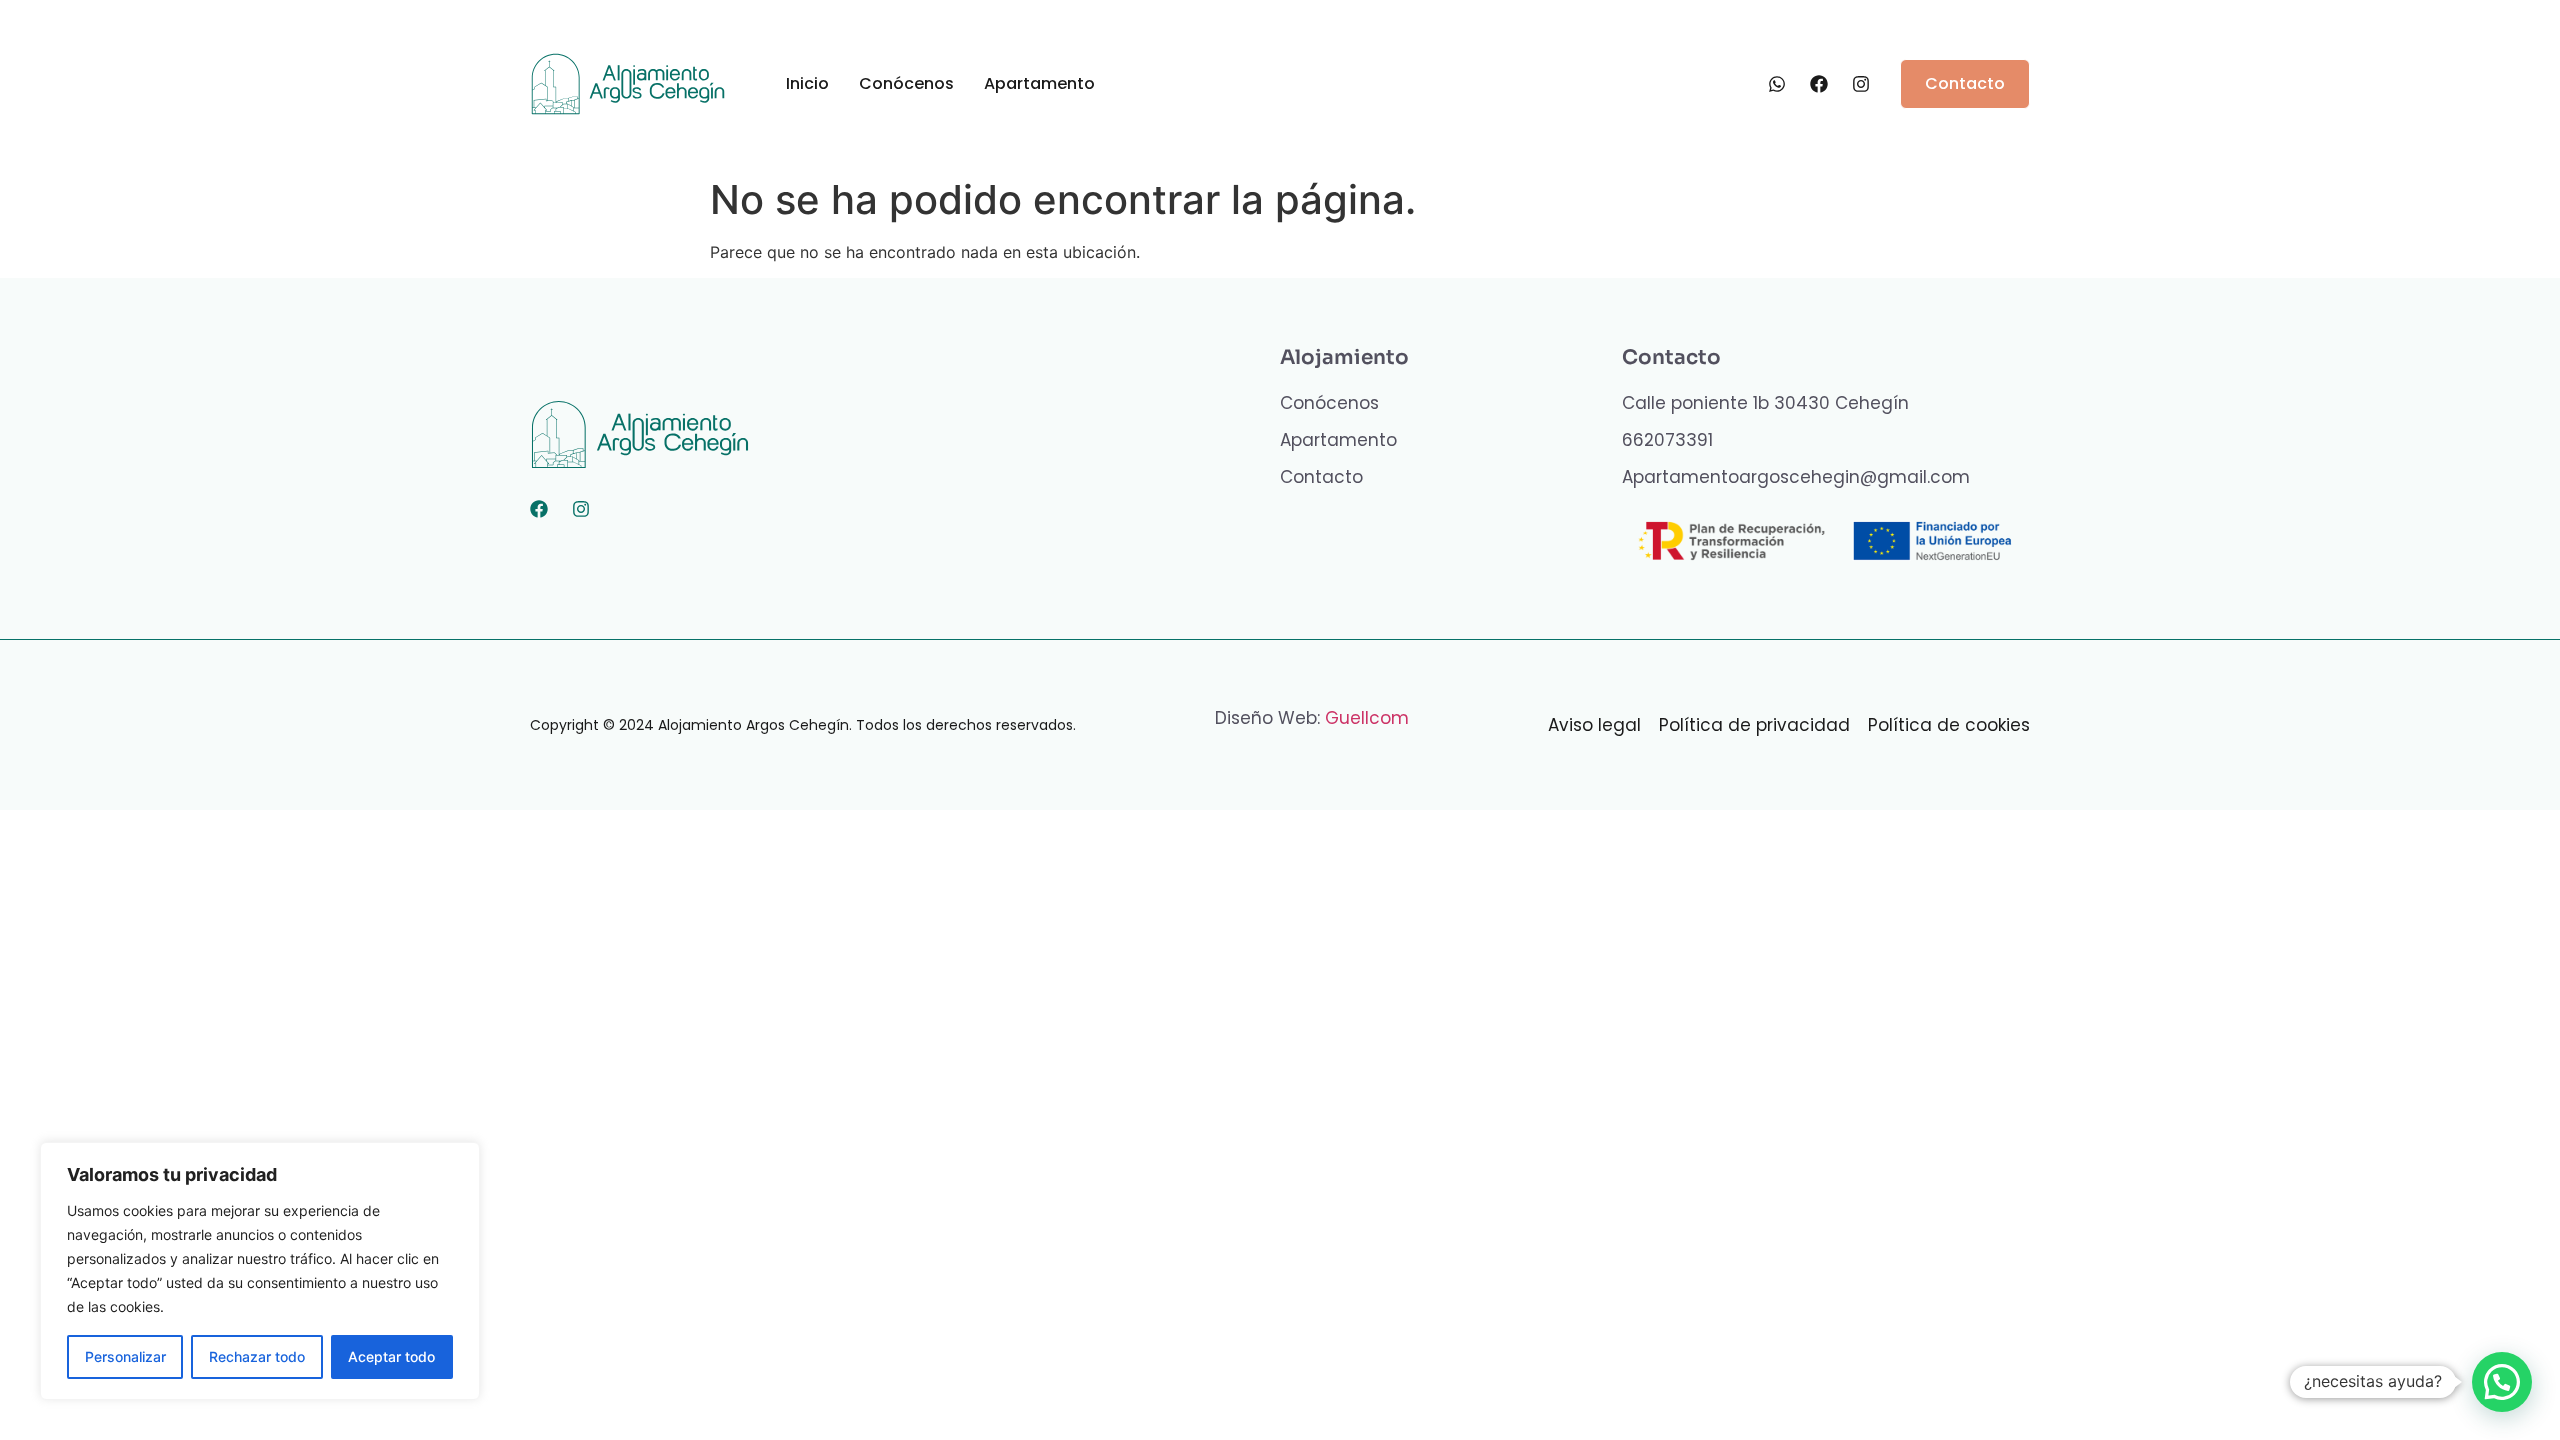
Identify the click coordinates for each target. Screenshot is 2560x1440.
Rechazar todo (257, 1356)
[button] (2502, 1382)
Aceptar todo (391, 1356)
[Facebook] (539, 509)
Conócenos (906, 83)
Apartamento (1039, 83)
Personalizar (125, 1356)
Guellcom (1367, 718)
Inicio (807, 83)
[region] (260, 1271)
